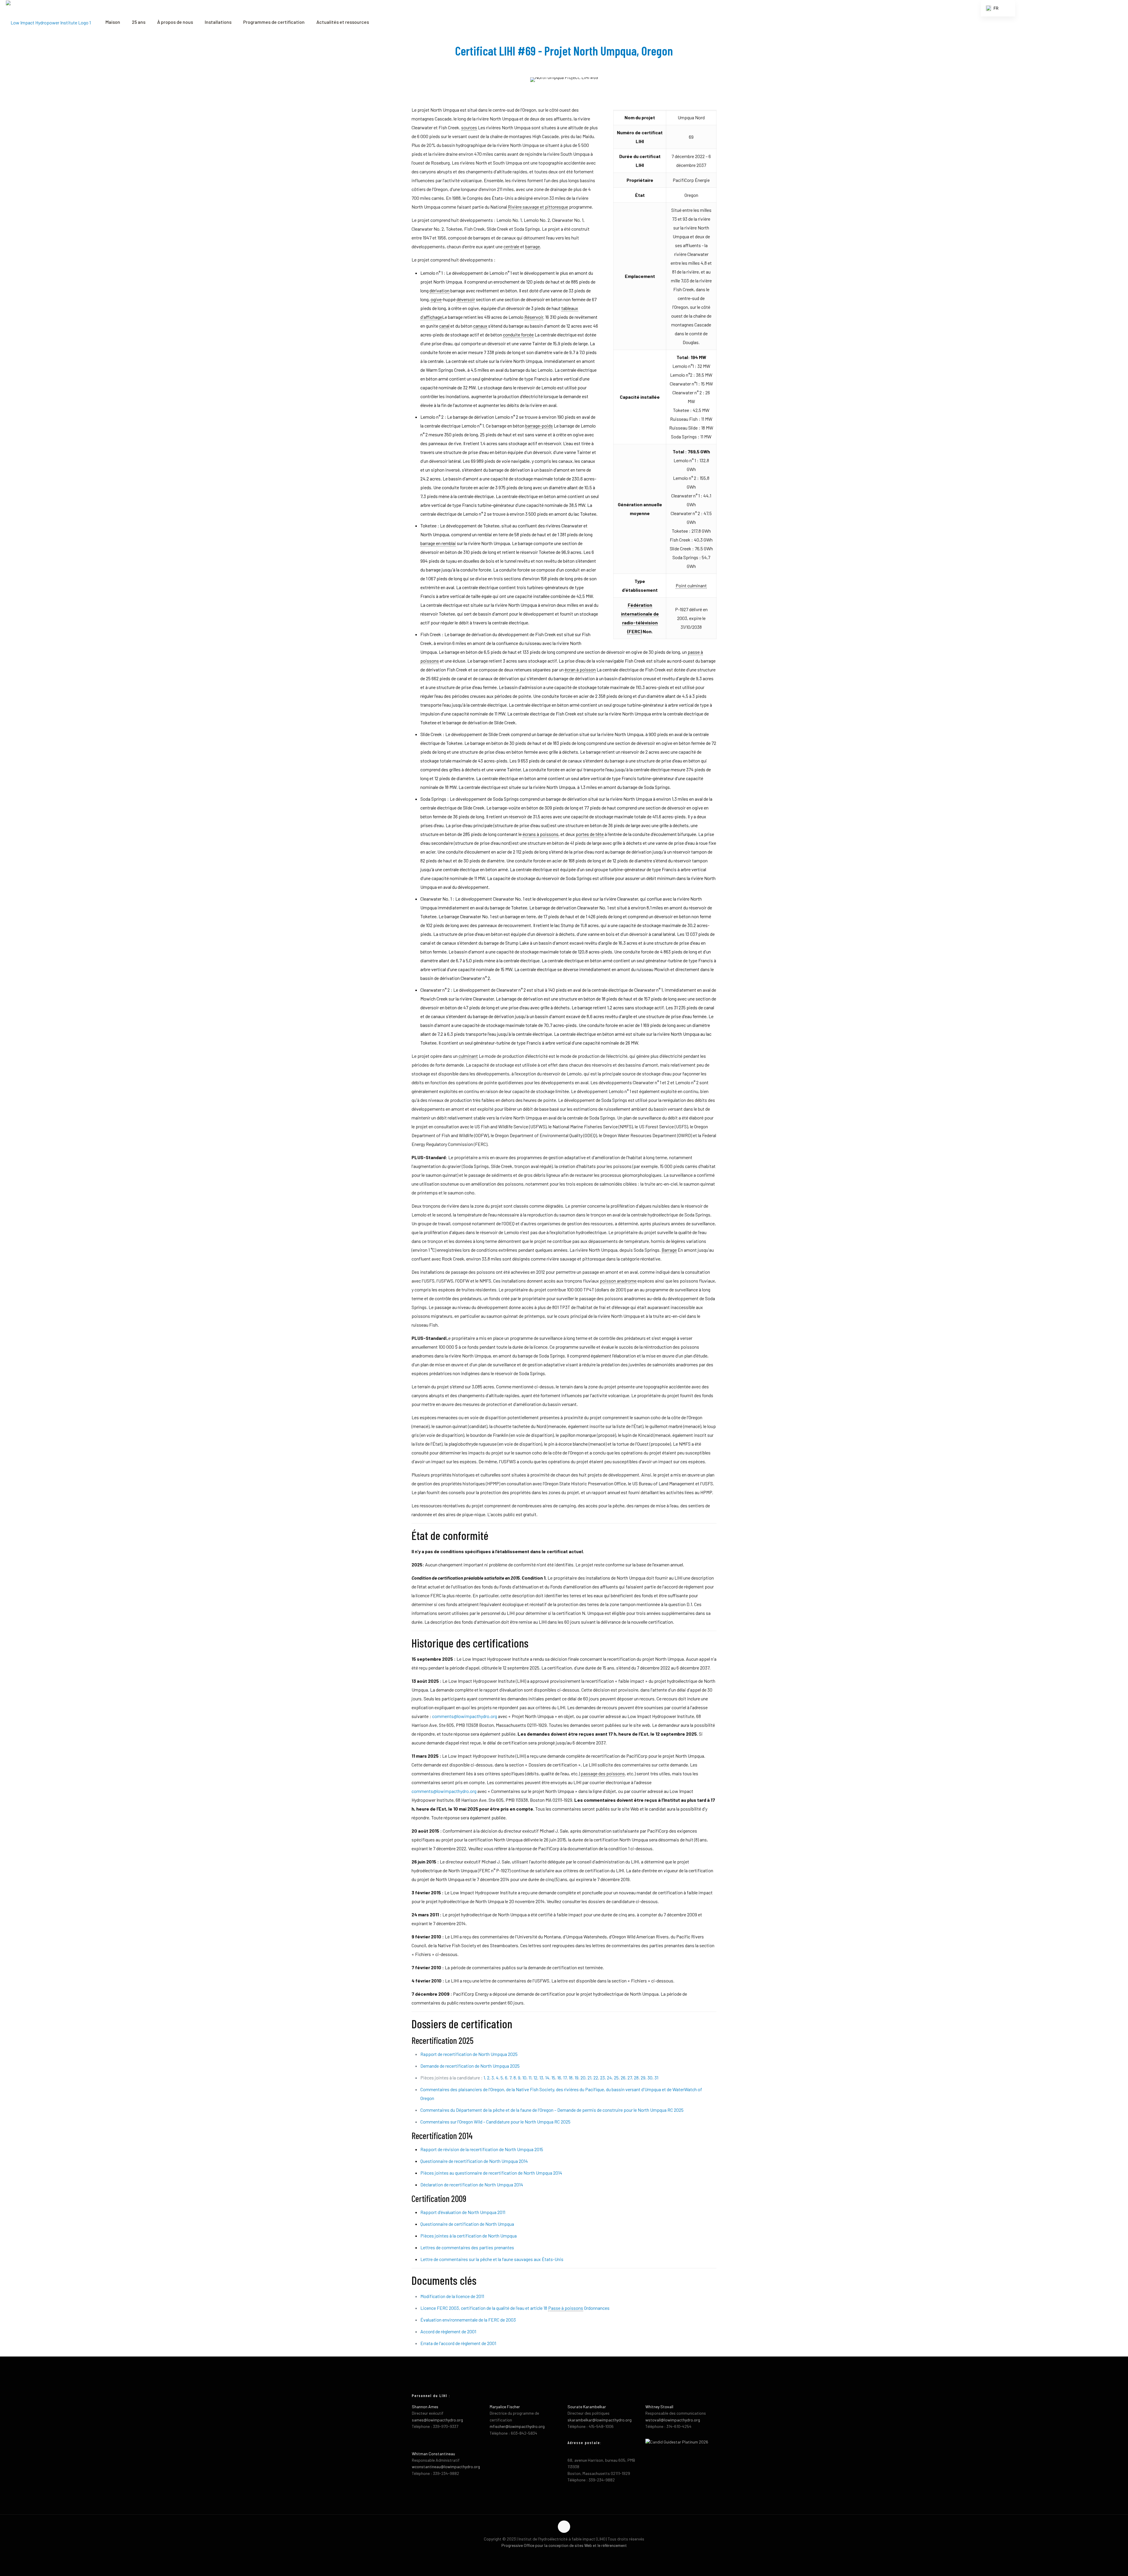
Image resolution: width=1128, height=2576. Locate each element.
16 (559, 2078)
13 (541, 2078)
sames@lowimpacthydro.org (437, 2420)
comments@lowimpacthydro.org (465, 1716)
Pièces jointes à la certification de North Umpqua (469, 2236)
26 (623, 2078)
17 (565, 2078)
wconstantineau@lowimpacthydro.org (446, 2467)
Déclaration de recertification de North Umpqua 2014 (472, 2184)
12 (535, 2078)
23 (602, 2078)
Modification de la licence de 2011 (452, 2296)
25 (616, 2078)
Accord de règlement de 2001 (448, 2331)
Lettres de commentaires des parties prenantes (467, 2247)
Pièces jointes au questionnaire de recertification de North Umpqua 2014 (491, 2173)
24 (609, 2078)
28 (636, 2078)
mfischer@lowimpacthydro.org (517, 2426)
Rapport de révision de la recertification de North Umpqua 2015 (482, 2149)
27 (630, 2078)
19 (576, 2078)
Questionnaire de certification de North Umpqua (467, 2224)
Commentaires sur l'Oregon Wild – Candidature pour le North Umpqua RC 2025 (495, 2122)
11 (530, 2078)
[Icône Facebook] (558, 2555)
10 (524, 2078)
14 (547, 2078)
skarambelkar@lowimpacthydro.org (600, 2420)
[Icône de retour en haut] (564, 2527)
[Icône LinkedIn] (570, 2555)
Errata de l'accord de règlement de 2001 (458, 2343)
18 (571, 2078)
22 (596, 2078)
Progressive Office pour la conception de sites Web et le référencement (564, 2545)
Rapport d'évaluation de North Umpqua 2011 (463, 2212)
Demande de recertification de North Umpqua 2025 (470, 2066)
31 (656, 2078)
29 (643, 2078)
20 (583, 2078)
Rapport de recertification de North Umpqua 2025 (469, 2054)
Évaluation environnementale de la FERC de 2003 (468, 2320)
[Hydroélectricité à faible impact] (48, 22)
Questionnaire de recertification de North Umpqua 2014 (474, 2161)
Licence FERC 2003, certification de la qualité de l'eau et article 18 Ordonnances (515, 2308)
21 (589, 2078)
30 (650, 2078)
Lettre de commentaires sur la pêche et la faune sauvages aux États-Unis (492, 2259)
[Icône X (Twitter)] (564, 2555)
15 (553, 2078)
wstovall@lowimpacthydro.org (673, 2420)
